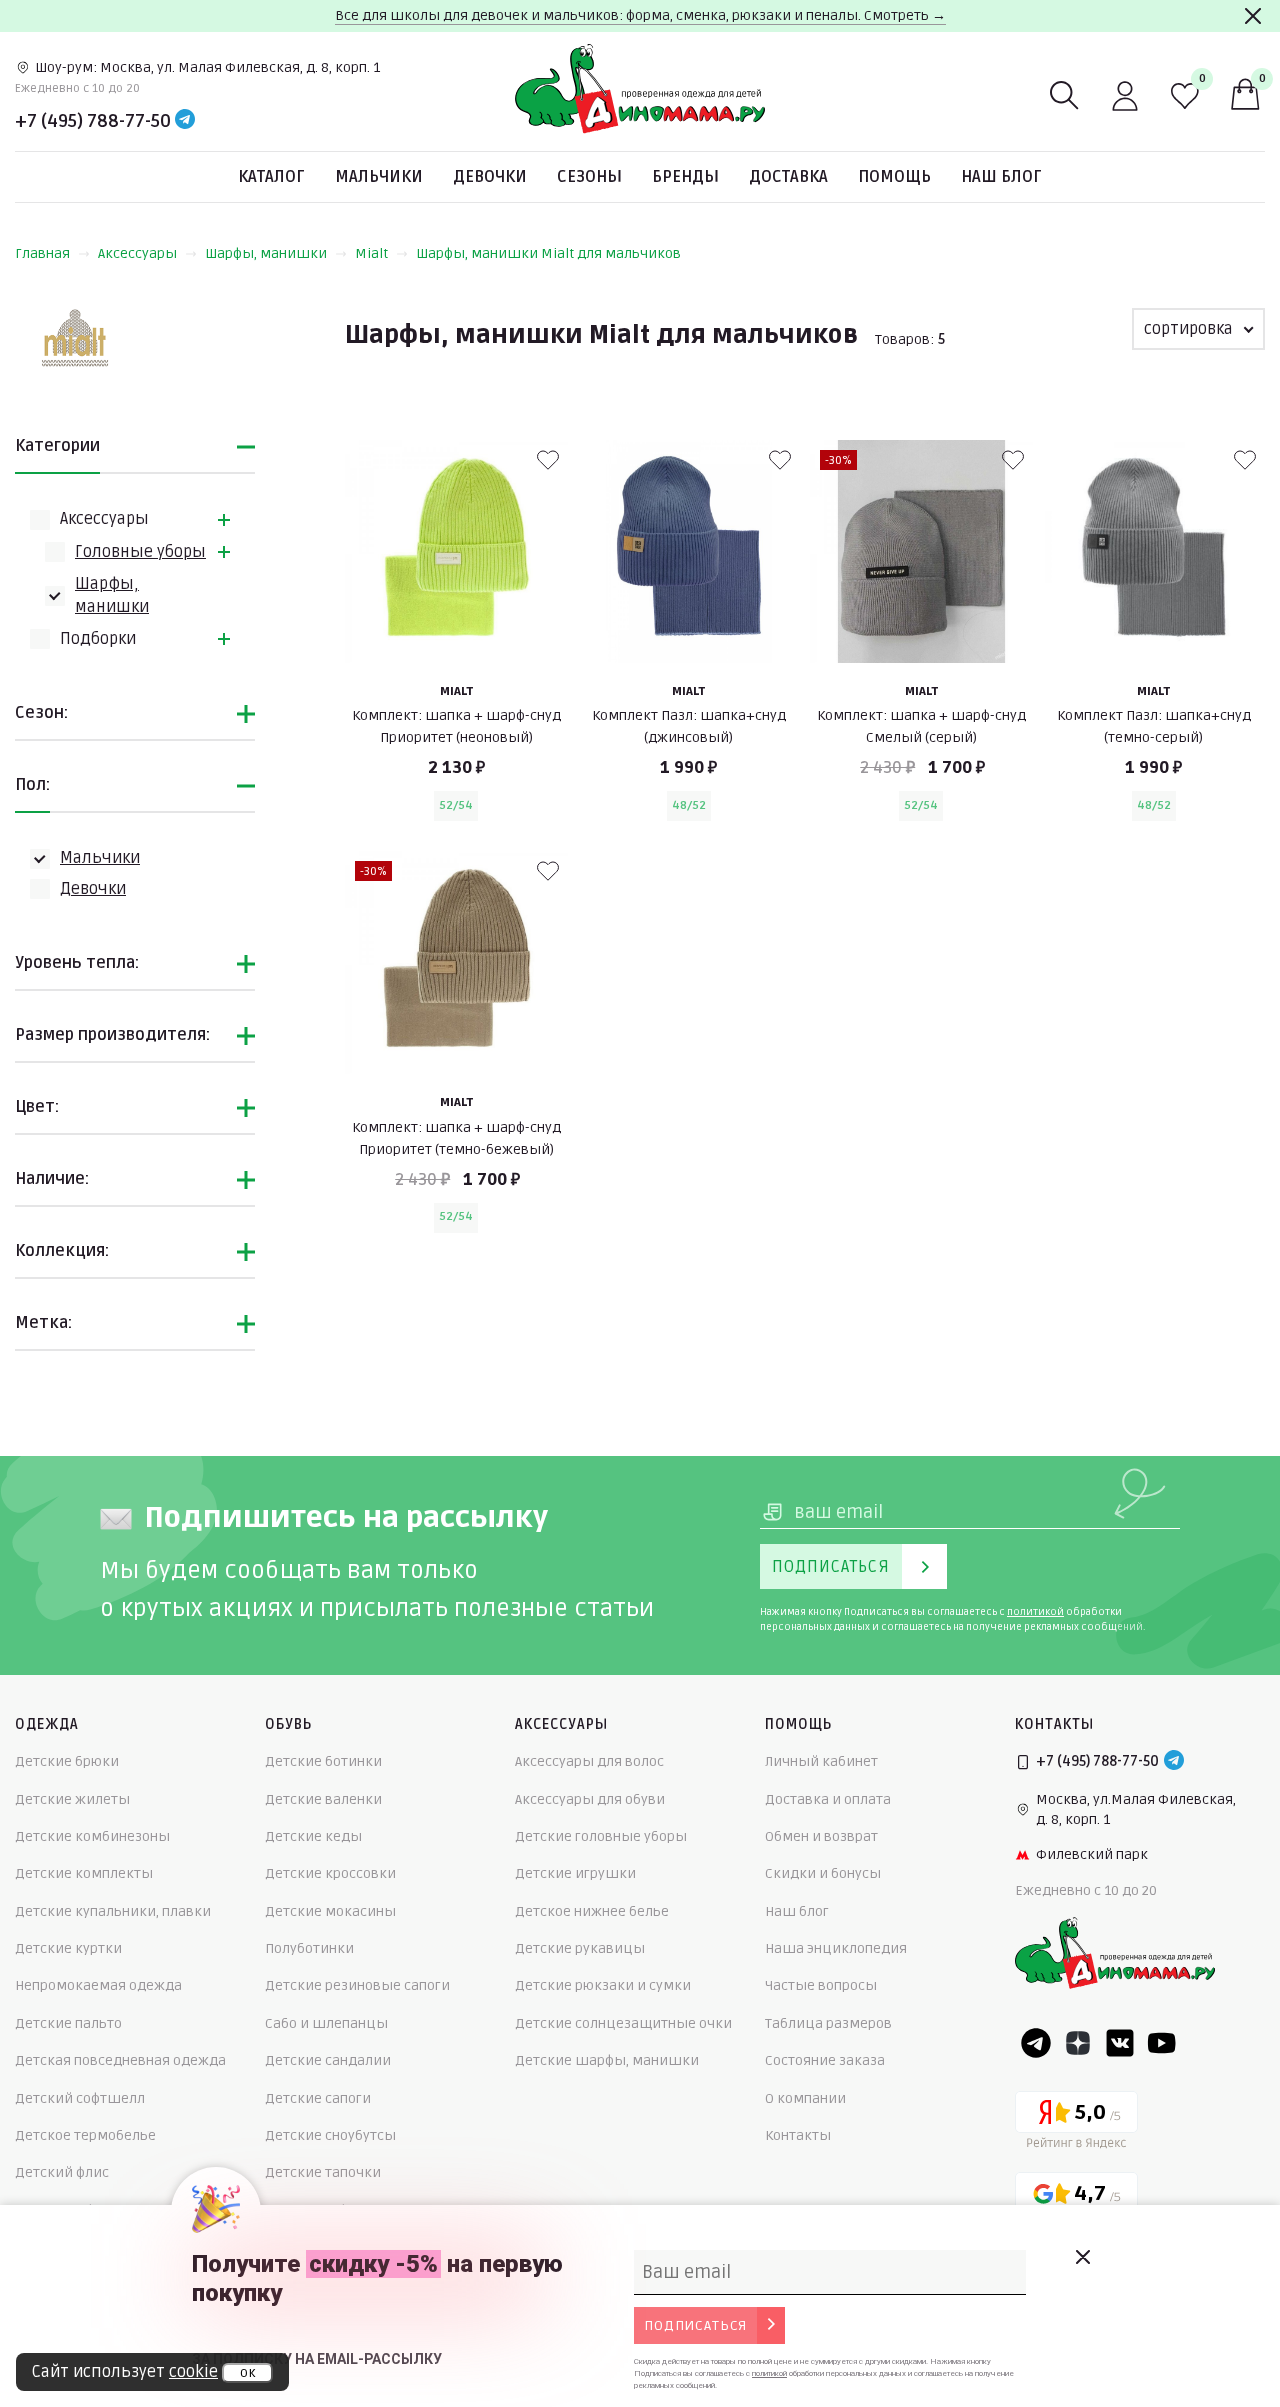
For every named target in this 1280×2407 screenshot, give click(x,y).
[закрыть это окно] (1082, 2257)
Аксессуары (137, 253)
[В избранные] (548, 460)
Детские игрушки (575, 1873)
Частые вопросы (821, 1985)
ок (247, 2373)
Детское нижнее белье (592, 1911)
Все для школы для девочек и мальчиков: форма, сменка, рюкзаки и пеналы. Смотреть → (640, 15)
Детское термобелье (85, 2135)
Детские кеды (313, 1836)
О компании (805, 2098)
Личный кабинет (821, 1761)
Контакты (798, 2135)
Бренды (685, 177)
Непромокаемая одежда (98, 1985)
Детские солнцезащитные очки (623, 2023)
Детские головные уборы (601, 1836)
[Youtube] (1162, 2043)
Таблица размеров (828, 2023)
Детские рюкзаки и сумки (603, 1985)
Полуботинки (309, 1948)
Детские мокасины (330, 1911)
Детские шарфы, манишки (607, 2060)
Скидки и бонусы (823, 1873)
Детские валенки (323, 1799)
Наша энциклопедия (836, 1948)
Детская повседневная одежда (120, 2060)
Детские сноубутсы (330, 2135)
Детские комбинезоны (92, 1836)
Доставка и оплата (828, 1799)
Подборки (98, 639)
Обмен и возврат (821, 1836)
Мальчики (379, 177)
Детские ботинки (323, 1761)
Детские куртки (68, 1948)
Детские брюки (67, 1761)
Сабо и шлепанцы (326, 2023)
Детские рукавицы (580, 1948)
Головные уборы (140, 552)
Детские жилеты (72, 1799)
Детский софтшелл (80, 2098)
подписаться (695, 2325)
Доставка (788, 177)
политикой (1035, 1612)
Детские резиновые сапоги (357, 1985)
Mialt (371, 253)
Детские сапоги (318, 2098)
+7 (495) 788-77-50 (93, 121)
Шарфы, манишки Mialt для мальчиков (548, 253)
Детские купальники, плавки (113, 1911)
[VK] (1120, 2043)
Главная (42, 253)
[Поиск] (1065, 96)
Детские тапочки (323, 2172)
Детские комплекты (84, 1873)
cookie (193, 2372)
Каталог (271, 177)
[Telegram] (185, 121)
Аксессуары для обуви (590, 1799)
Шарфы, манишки (266, 253)
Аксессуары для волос (589, 1761)
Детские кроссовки (330, 1873)
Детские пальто (68, 2023)
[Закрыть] (1253, 16)
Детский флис (62, 2172)
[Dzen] (1078, 2043)
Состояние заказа (825, 2060)
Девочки (490, 177)
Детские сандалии (328, 2060)
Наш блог (1001, 177)
